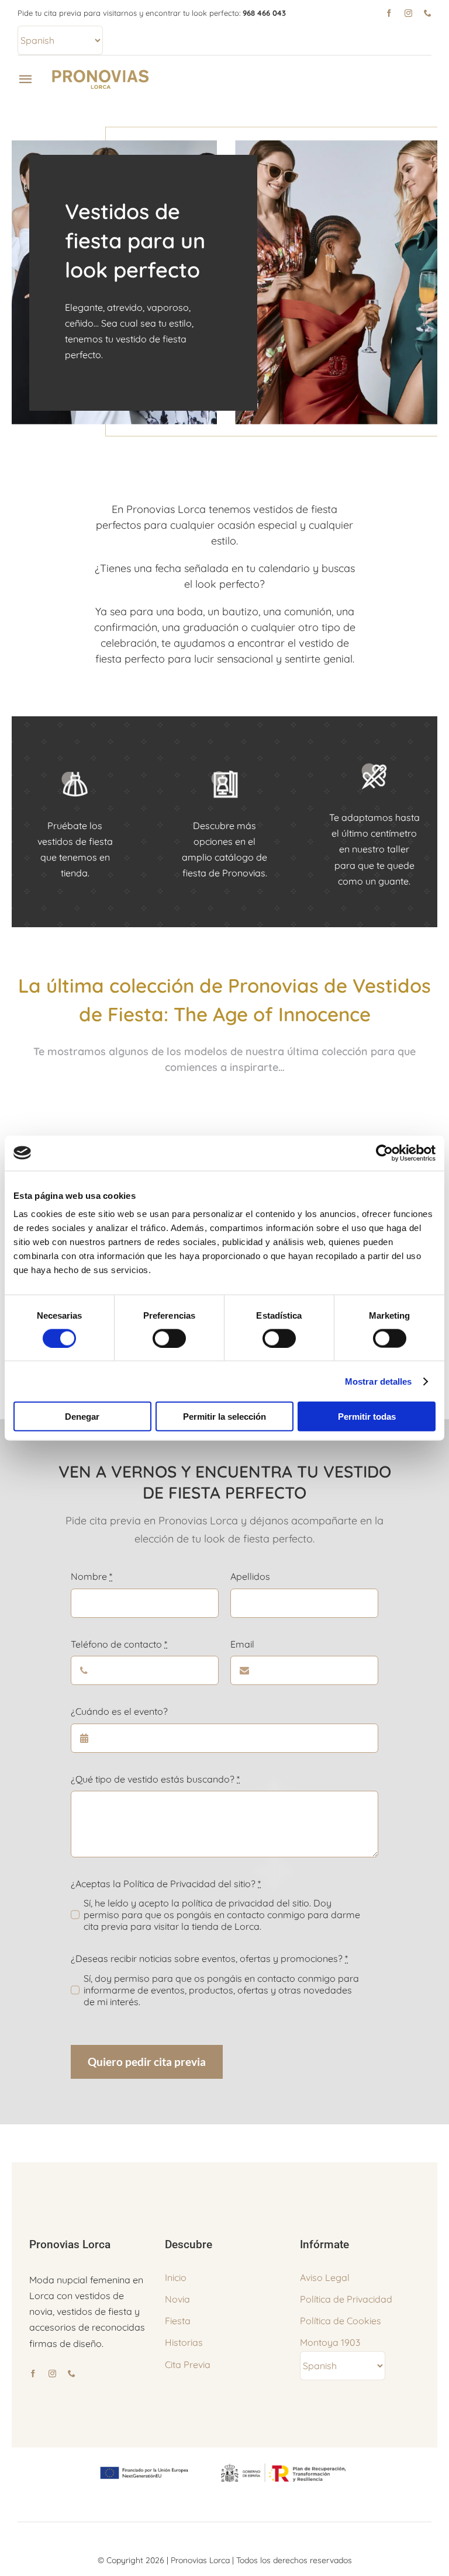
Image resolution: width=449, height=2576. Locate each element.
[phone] (428, 13)
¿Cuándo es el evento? (119, 1711)
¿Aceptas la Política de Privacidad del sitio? (166, 1884)
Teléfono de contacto (119, 1644)
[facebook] (389, 13)
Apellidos (250, 1576)
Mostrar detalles (379, 1381)
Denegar (82, 1417)
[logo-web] (101, 72)
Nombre (91, 1576)
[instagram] (408, 13)
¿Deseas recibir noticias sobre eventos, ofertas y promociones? (209, 1958)
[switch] (169, 1338)
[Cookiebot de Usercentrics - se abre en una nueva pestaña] (384, 1153)
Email (242, 1644)
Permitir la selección (224, 1417)
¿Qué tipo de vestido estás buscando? (155, 1779)
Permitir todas (367, 1417)
